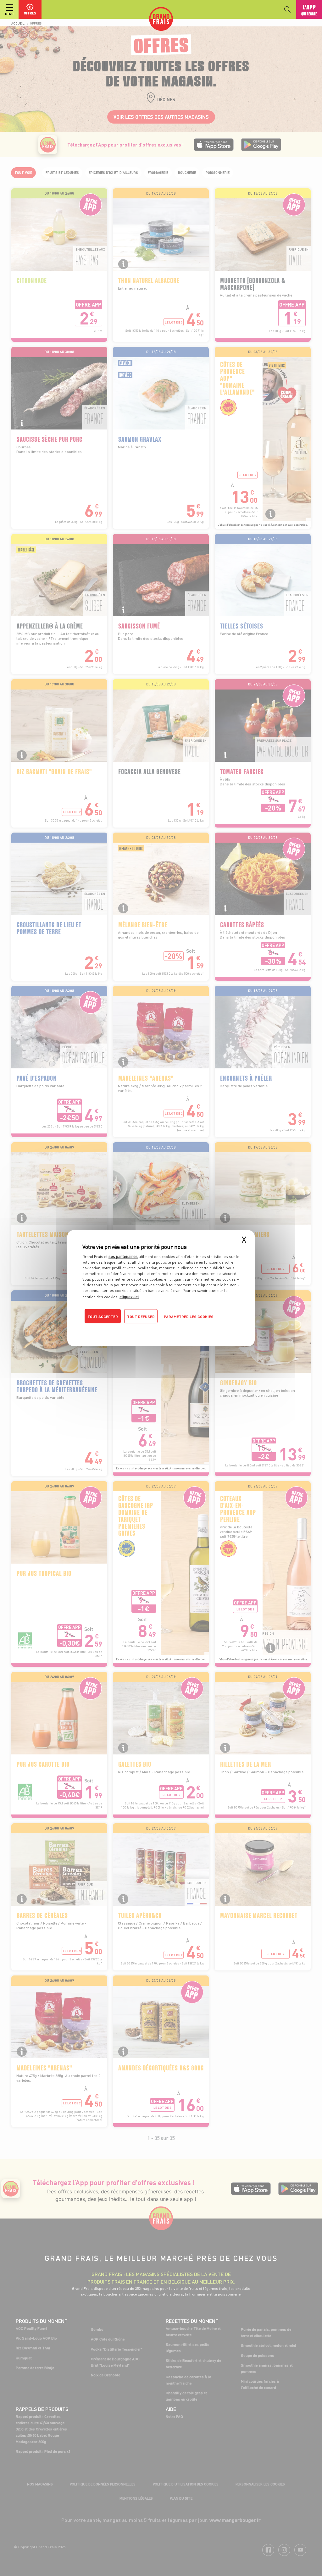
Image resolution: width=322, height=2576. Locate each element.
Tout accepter (103, 1316)
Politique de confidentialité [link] (125, 1329)
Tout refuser (141, 1316)
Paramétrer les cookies (189, 1316)
